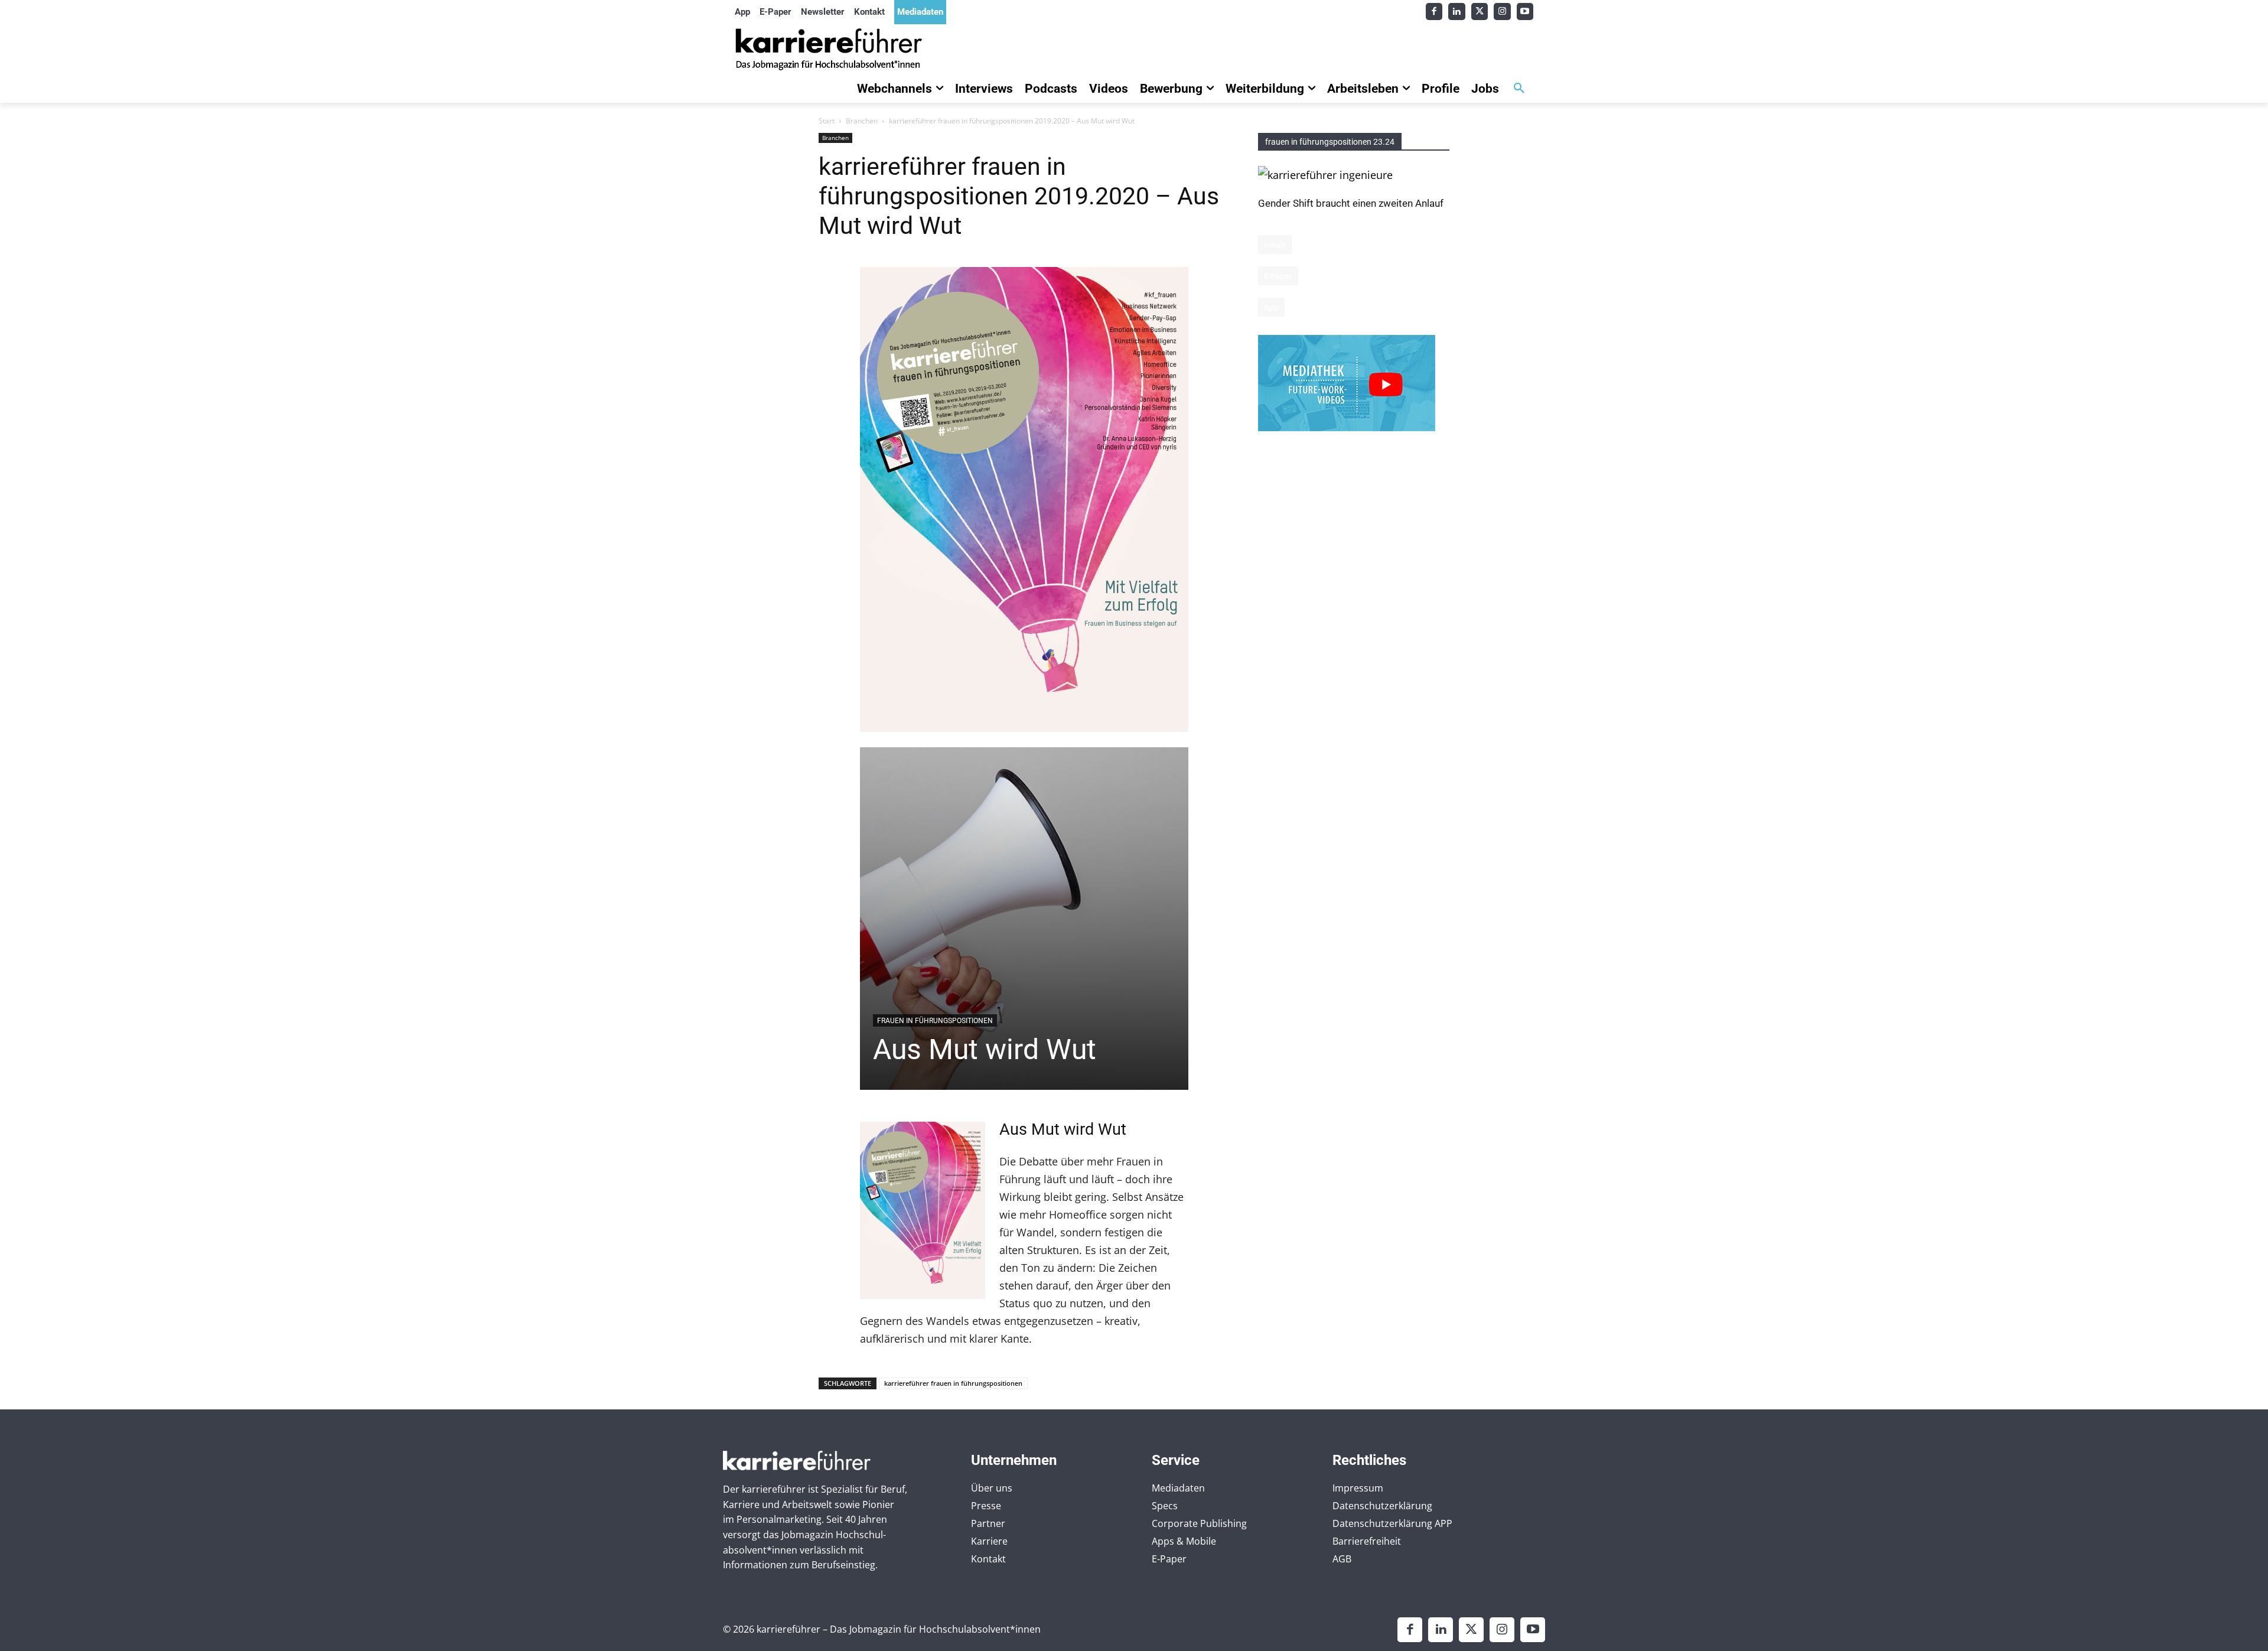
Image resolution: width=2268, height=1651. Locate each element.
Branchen (862, 121)
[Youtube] (1525, 12)
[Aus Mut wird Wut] (1024, 919)
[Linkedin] (1457, 12)
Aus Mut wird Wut (985, 1049)
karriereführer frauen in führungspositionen (953, 1383)
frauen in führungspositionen (935, 1021)
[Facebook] (1434, 12)
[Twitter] (1480, 12)
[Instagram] (1502, 12)
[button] (1519, 89)
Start (827, 121)
